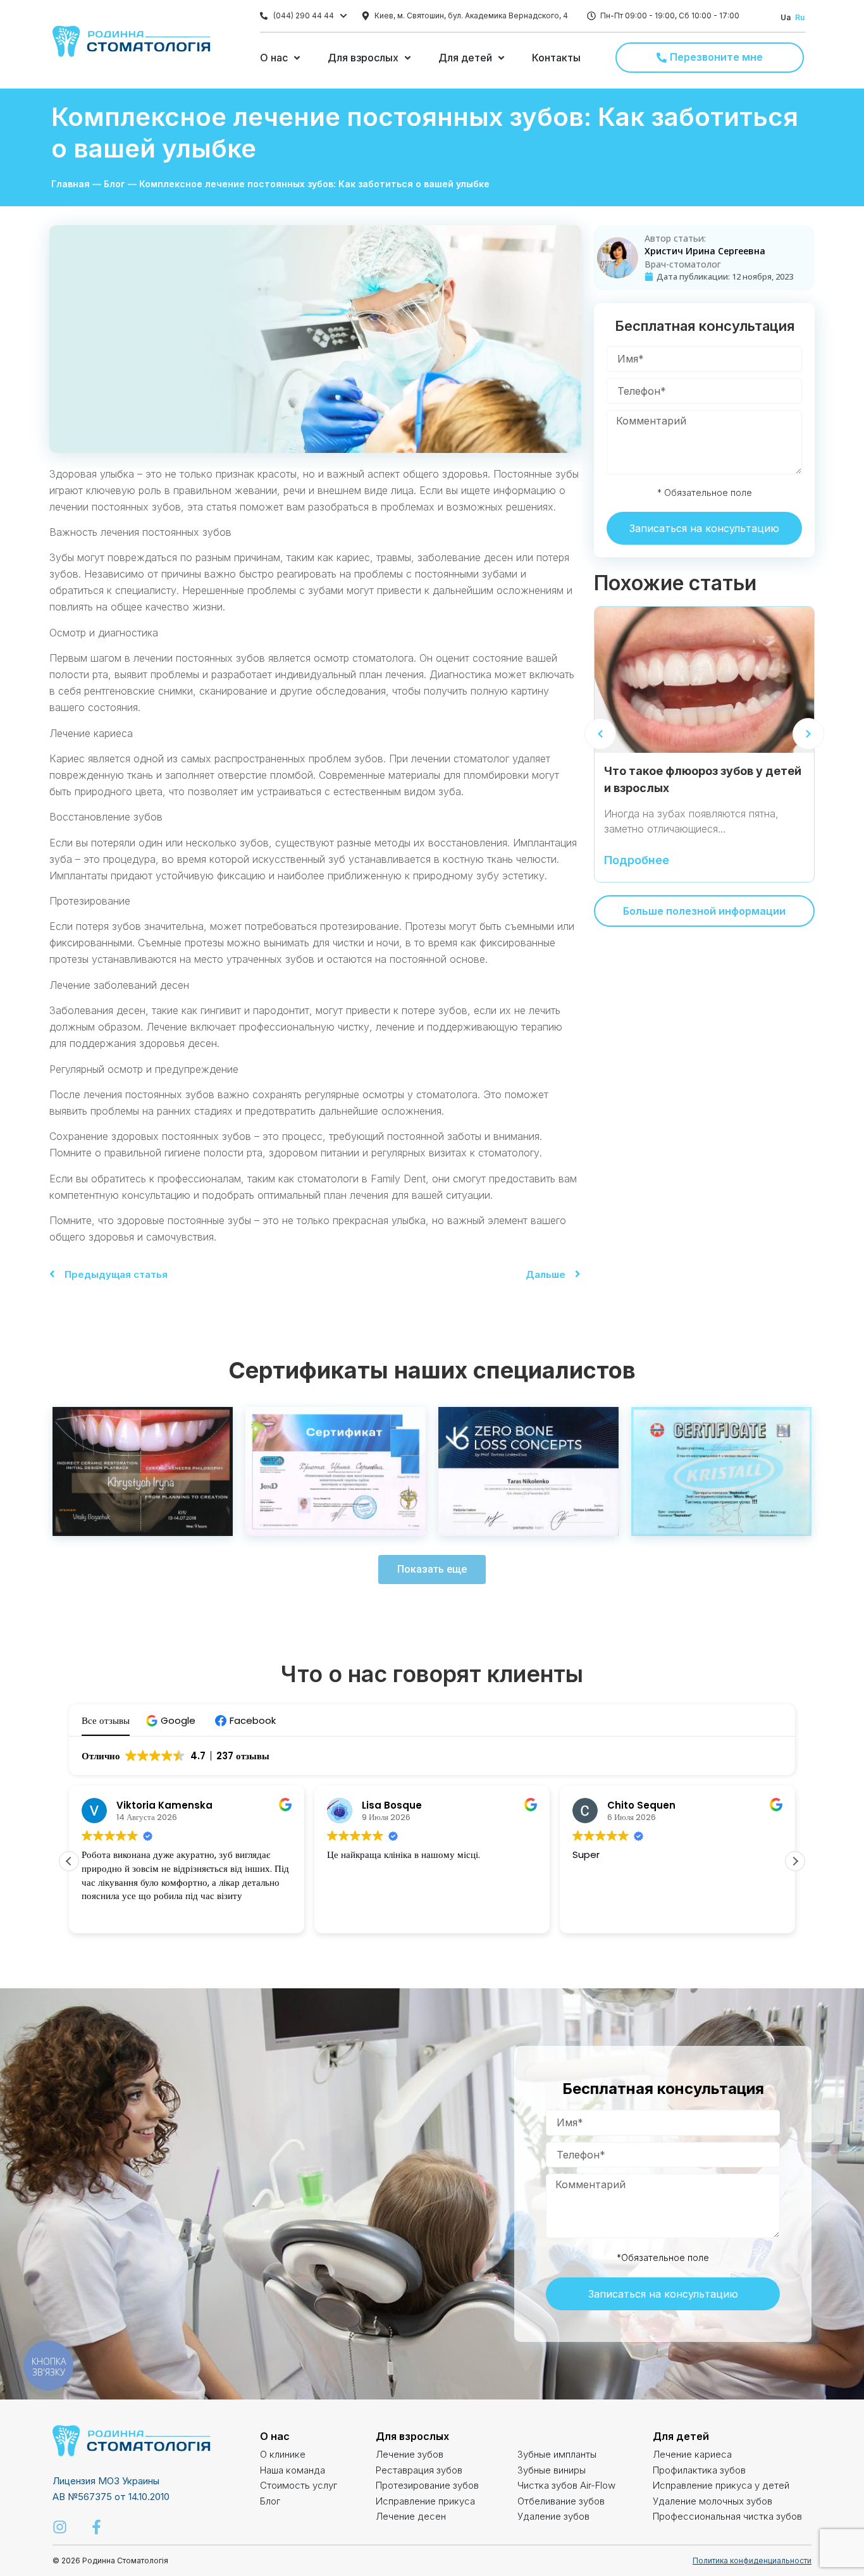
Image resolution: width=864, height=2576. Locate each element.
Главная (71, 184)
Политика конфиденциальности (752, 2561)
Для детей (681, 2436)
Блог (114, 184)
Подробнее (637, 861)
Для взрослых (412, 2436)
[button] (172, 1720)
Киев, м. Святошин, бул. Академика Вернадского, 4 (471, 15)
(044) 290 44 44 (304, 15)
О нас (275, 2436)
